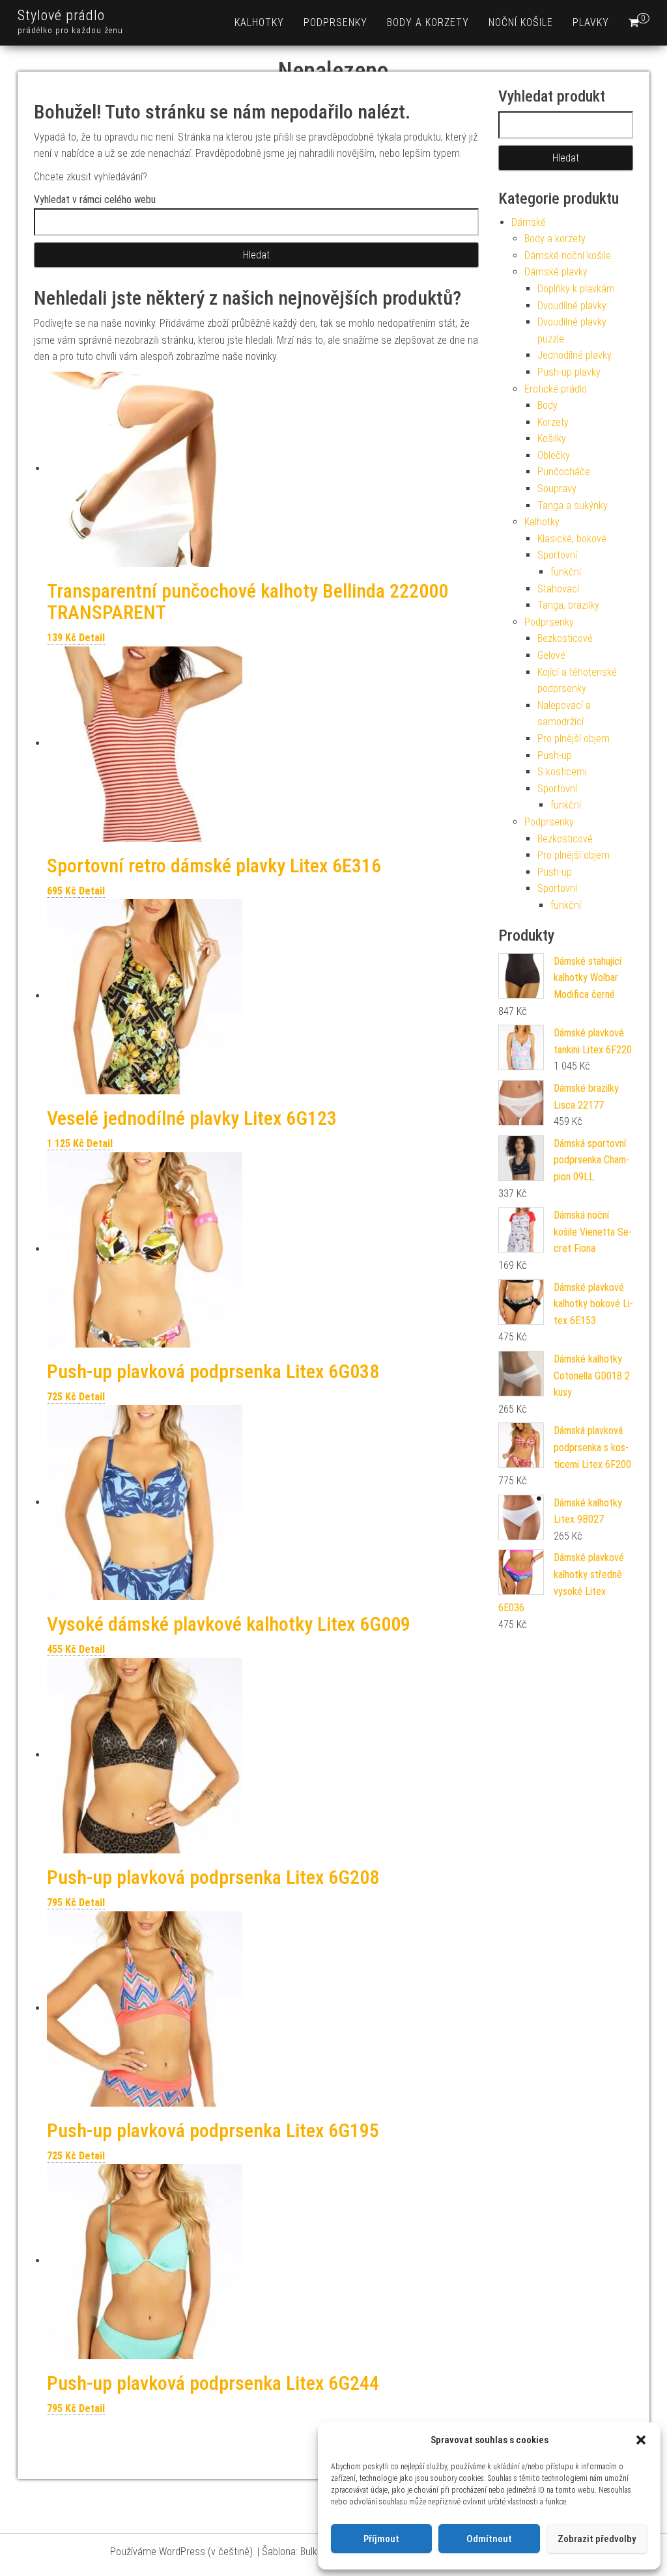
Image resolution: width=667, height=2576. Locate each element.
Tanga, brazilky (568, 605)
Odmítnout (489, 2539)
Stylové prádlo (61, 15)
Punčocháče (564, 472)
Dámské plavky (556, 272)
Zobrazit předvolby (597, 2539)
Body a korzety (428, 22)
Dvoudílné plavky (572, 306)
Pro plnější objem (574, 739)
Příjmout (381, 2539)
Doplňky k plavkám (576, 289)
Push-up (555, 755)
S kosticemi (562, 772)
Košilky (552, 438)
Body (547, 405)
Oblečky (554, 455)
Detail (92, 638)
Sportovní (557, 555)
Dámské (529, 222)
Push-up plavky (569, 372)
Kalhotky (259, 22)
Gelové (551, 655)
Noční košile (521, 22)
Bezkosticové (565, 638)
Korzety (553, 422)
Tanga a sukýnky (573, 506)
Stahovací (558, 589)
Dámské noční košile (568, 256)
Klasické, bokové (572, 539)
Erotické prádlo (556, 389)
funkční (566, 572)
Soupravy (557, 489)
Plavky (591, 22)
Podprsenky (335, 22)
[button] (641, 2440)
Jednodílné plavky (575, 355)
